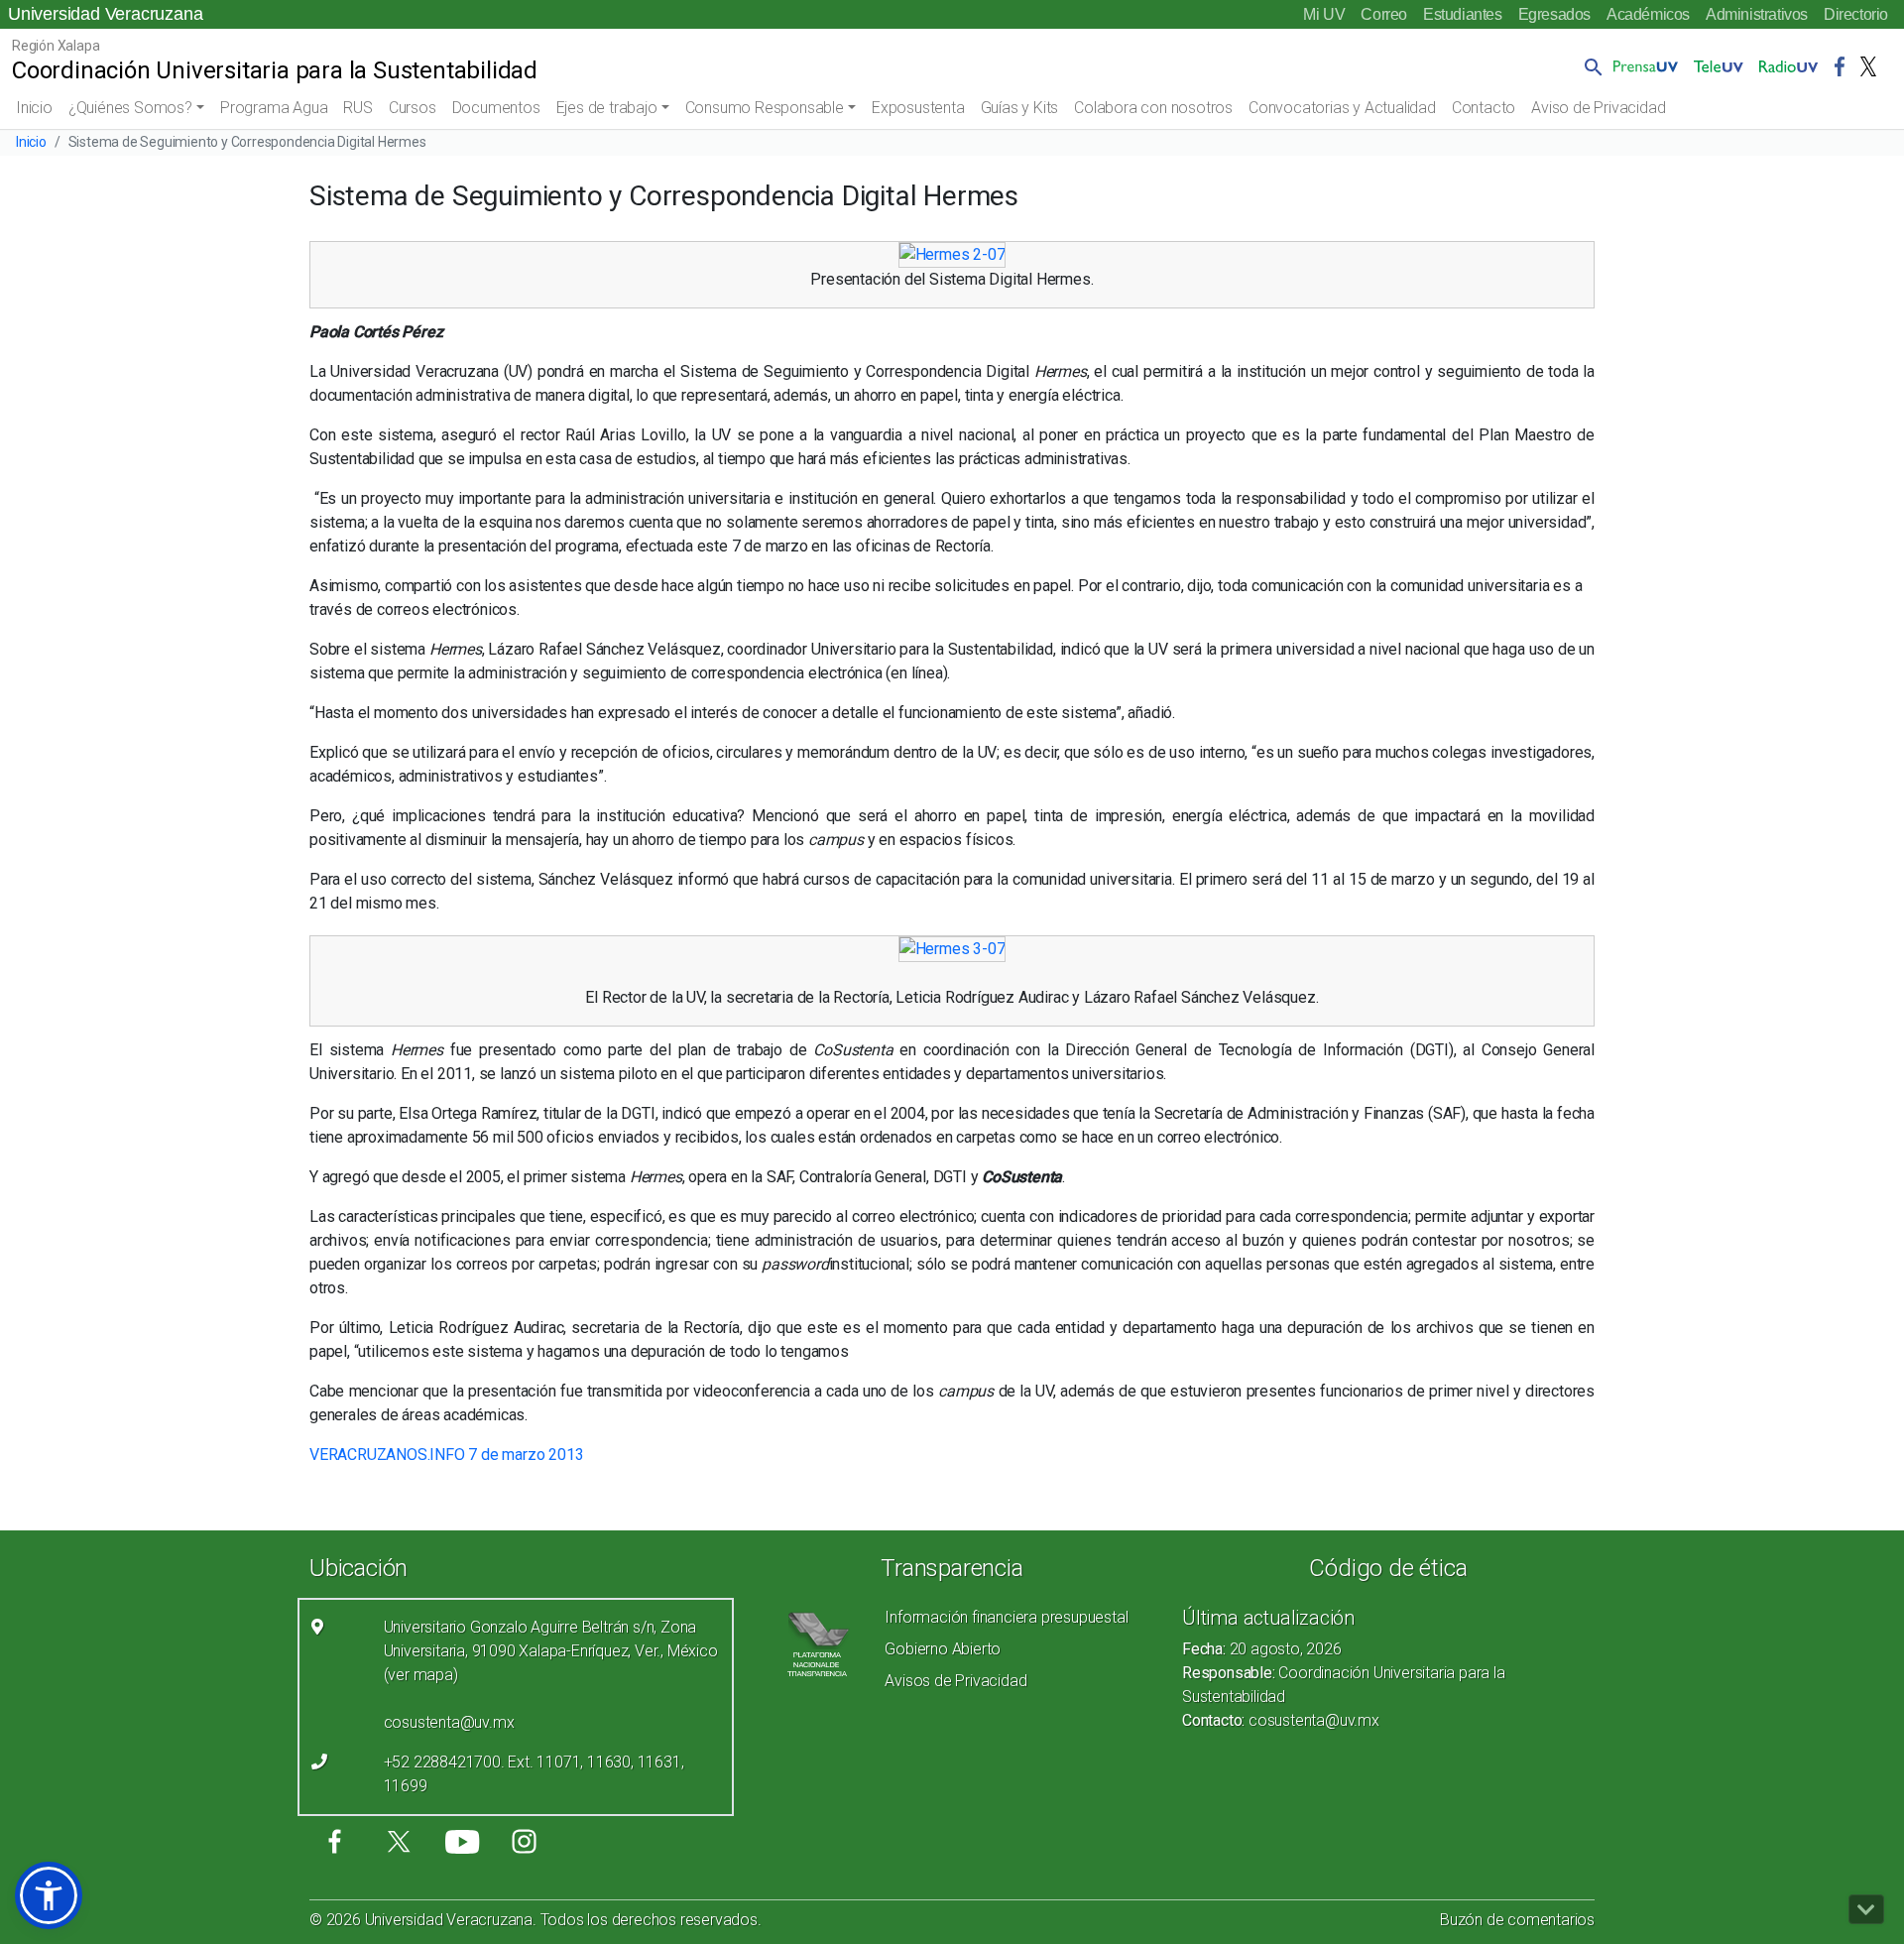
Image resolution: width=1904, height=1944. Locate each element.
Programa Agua (274, 108)
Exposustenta (918, 108)
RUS (357, 108)
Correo (1384, 14)
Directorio (1856, 14)
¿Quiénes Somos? (130, 108)
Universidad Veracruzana (105, 14)
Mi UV (1324, 14)
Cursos (413, 108)
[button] (1590, 66)
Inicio (34, 108)
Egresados (1554, 14)
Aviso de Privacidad (1598, 108)
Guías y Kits (1020, 108)
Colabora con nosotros (1153, 108)
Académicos (1648, 14)
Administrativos (1757, 14)
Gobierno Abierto (943, 1649)
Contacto (1484, 108)
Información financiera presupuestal (1006, 1617)
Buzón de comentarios (1517, 1920)
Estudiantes (1463, 14)
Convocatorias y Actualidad (1342, 108)
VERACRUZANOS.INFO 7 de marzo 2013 (446, 1455)
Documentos (496, 108)
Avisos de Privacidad (955, 1681)
